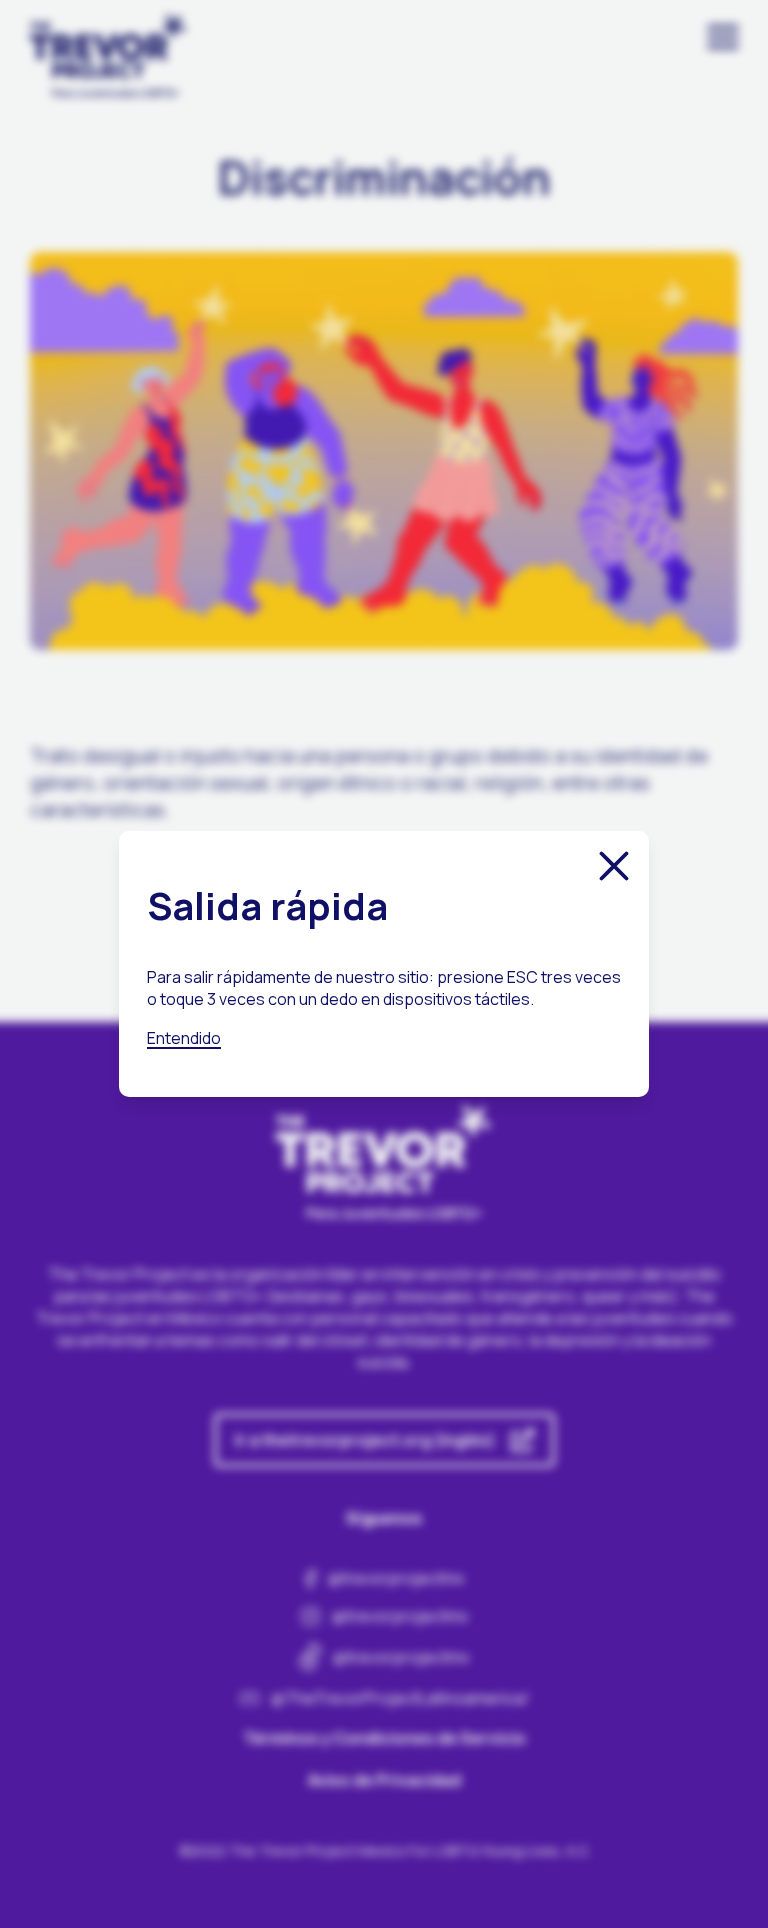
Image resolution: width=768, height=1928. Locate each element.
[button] (614, 866)
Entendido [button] (184, 1038)
